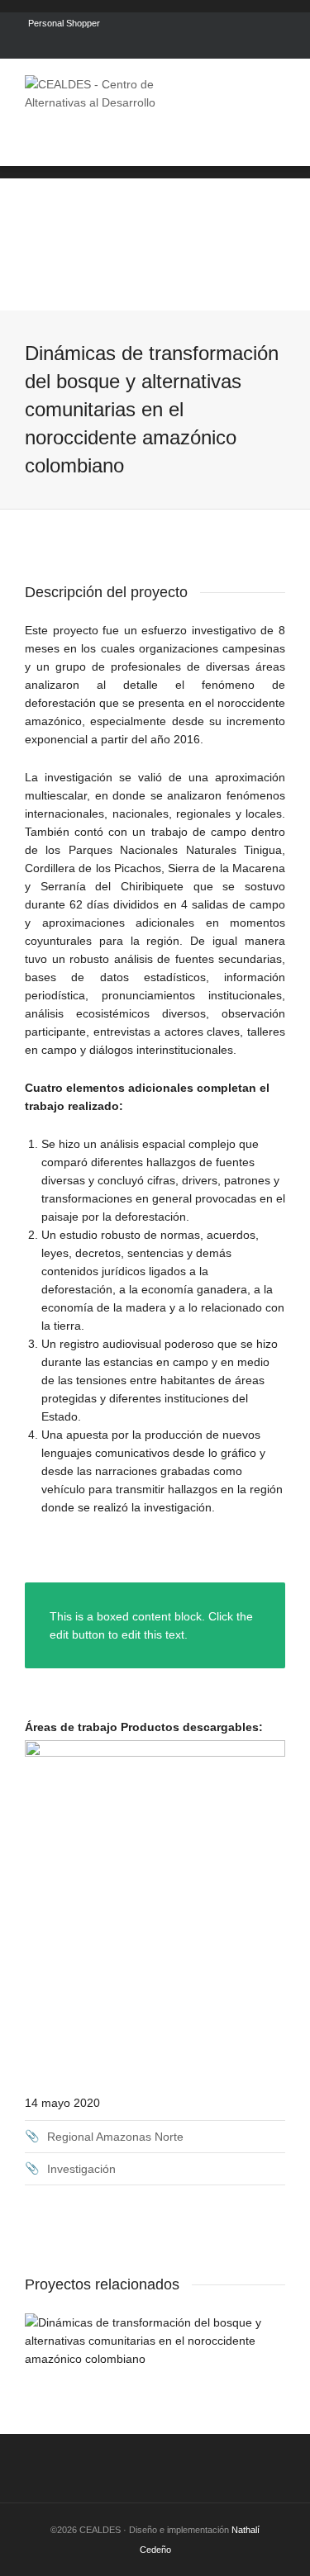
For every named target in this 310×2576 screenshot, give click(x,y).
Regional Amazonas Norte (115, 2137)
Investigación (81, 2169)
